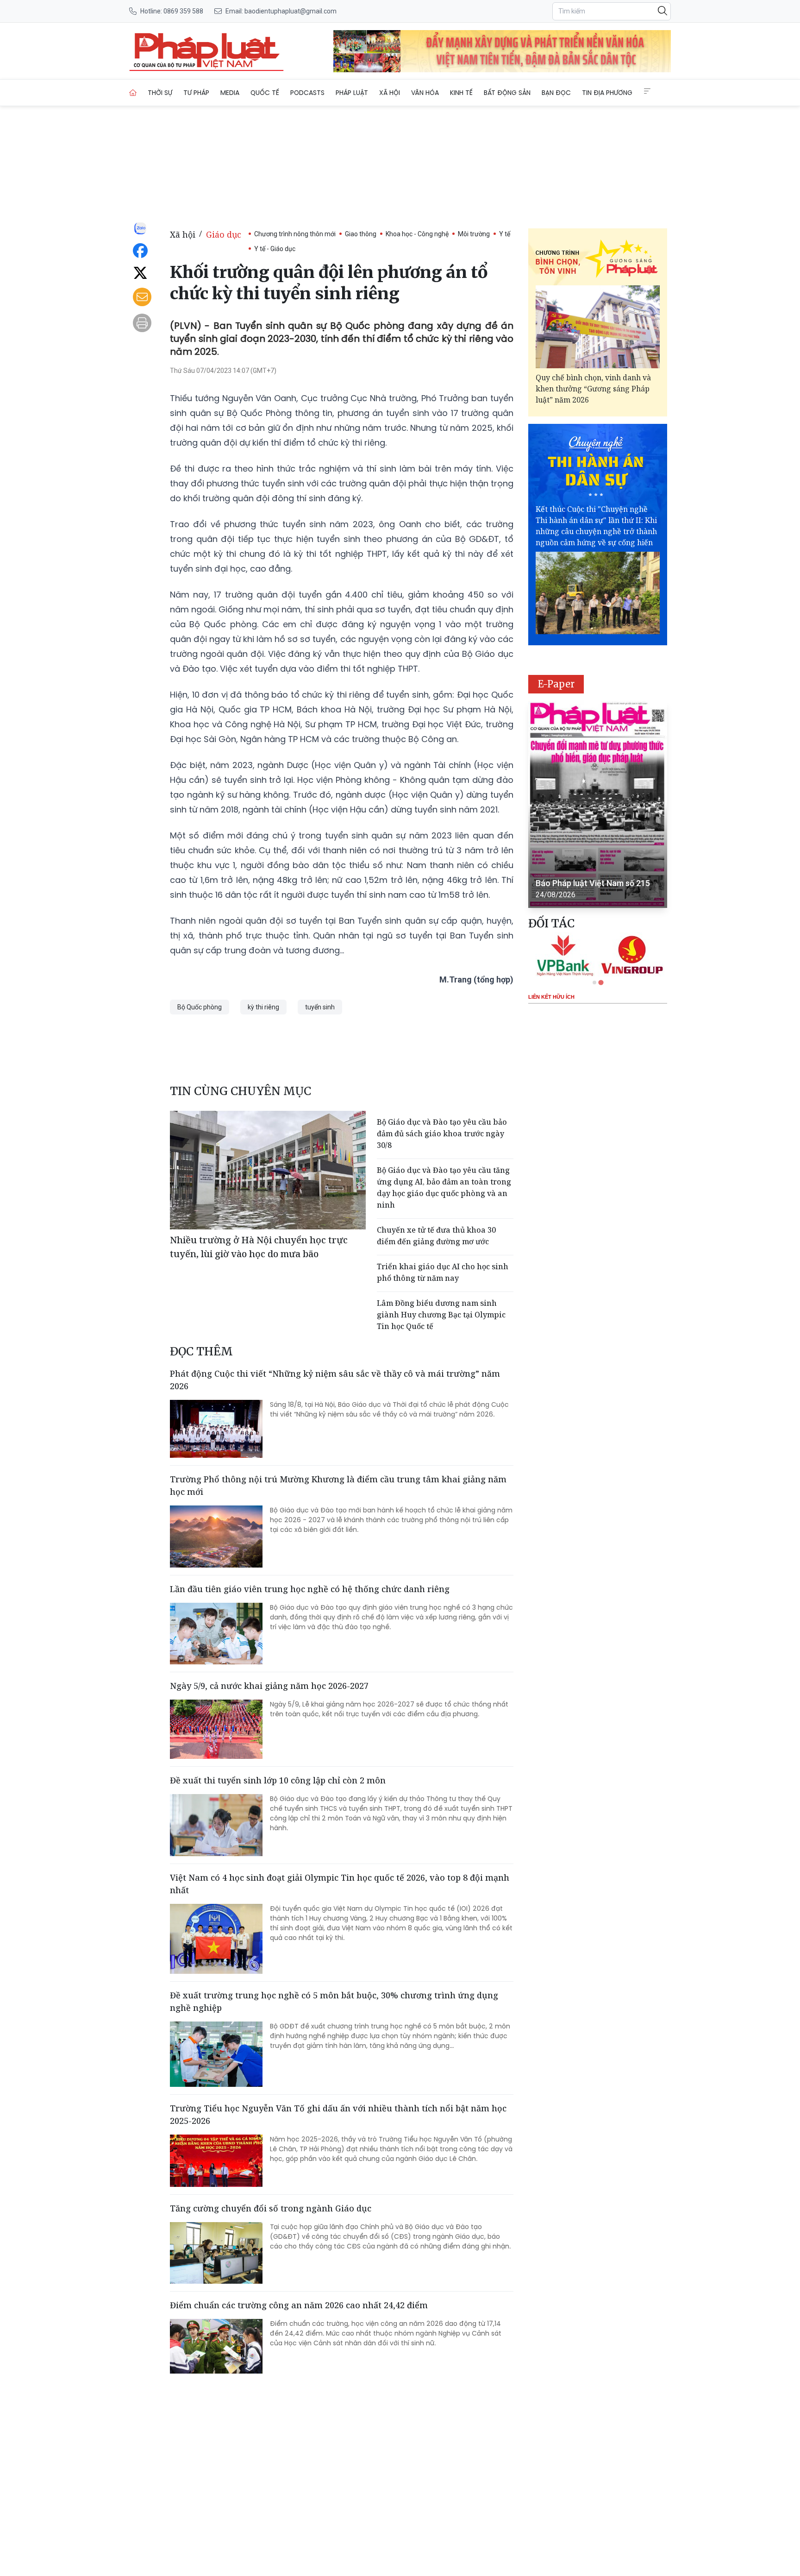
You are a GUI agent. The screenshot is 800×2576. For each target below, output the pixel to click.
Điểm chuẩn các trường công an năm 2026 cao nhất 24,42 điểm (299, 2305)
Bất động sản (507, 93)
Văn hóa (425, 93)
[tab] (594, 983)
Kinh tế (461, 93)
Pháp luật (352, 93)
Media (230, 93)
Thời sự (160, 93)
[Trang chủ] (133, 93)
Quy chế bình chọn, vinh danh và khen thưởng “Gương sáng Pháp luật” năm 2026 (593, 389)
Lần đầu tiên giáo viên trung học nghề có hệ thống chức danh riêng (310, 1589)
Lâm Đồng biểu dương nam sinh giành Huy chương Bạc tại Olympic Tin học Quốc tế (441, 1315)
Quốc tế (265, 93)
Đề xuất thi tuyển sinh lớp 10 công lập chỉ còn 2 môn (278, 1780)
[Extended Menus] (647, 91)
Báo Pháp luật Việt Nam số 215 (593, 883)
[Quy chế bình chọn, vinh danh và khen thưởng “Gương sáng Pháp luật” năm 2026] (598, 327)
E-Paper (556, 684)
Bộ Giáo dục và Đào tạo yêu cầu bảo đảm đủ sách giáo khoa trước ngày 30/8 (442, 1134)
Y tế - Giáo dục (275, 249)
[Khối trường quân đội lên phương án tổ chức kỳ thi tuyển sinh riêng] (206, 51)
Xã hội (390, 93)
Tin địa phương (607, 93)
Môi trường (474, 234)
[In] (142, 323)
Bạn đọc (556, 93)
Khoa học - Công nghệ (417, 234)
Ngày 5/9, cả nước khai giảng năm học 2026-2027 (269, 1686)
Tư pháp (196, 93)
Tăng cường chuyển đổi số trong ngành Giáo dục (271, 2208)
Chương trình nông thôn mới (295, 234)
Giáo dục (224, 234)
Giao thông (361, 234)
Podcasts (307, 93)
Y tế (505, 234)
